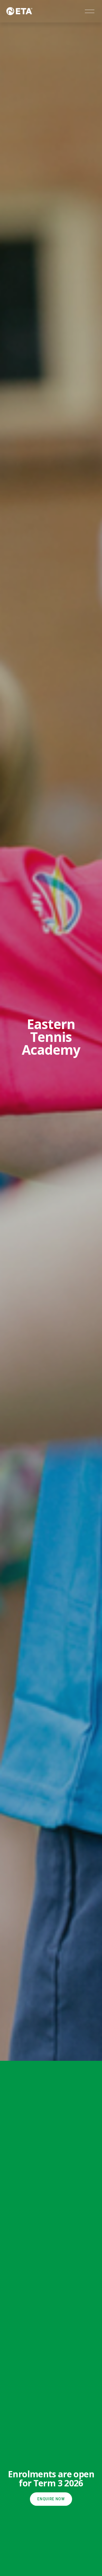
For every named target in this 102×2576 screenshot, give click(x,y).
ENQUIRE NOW (51, 2499)
